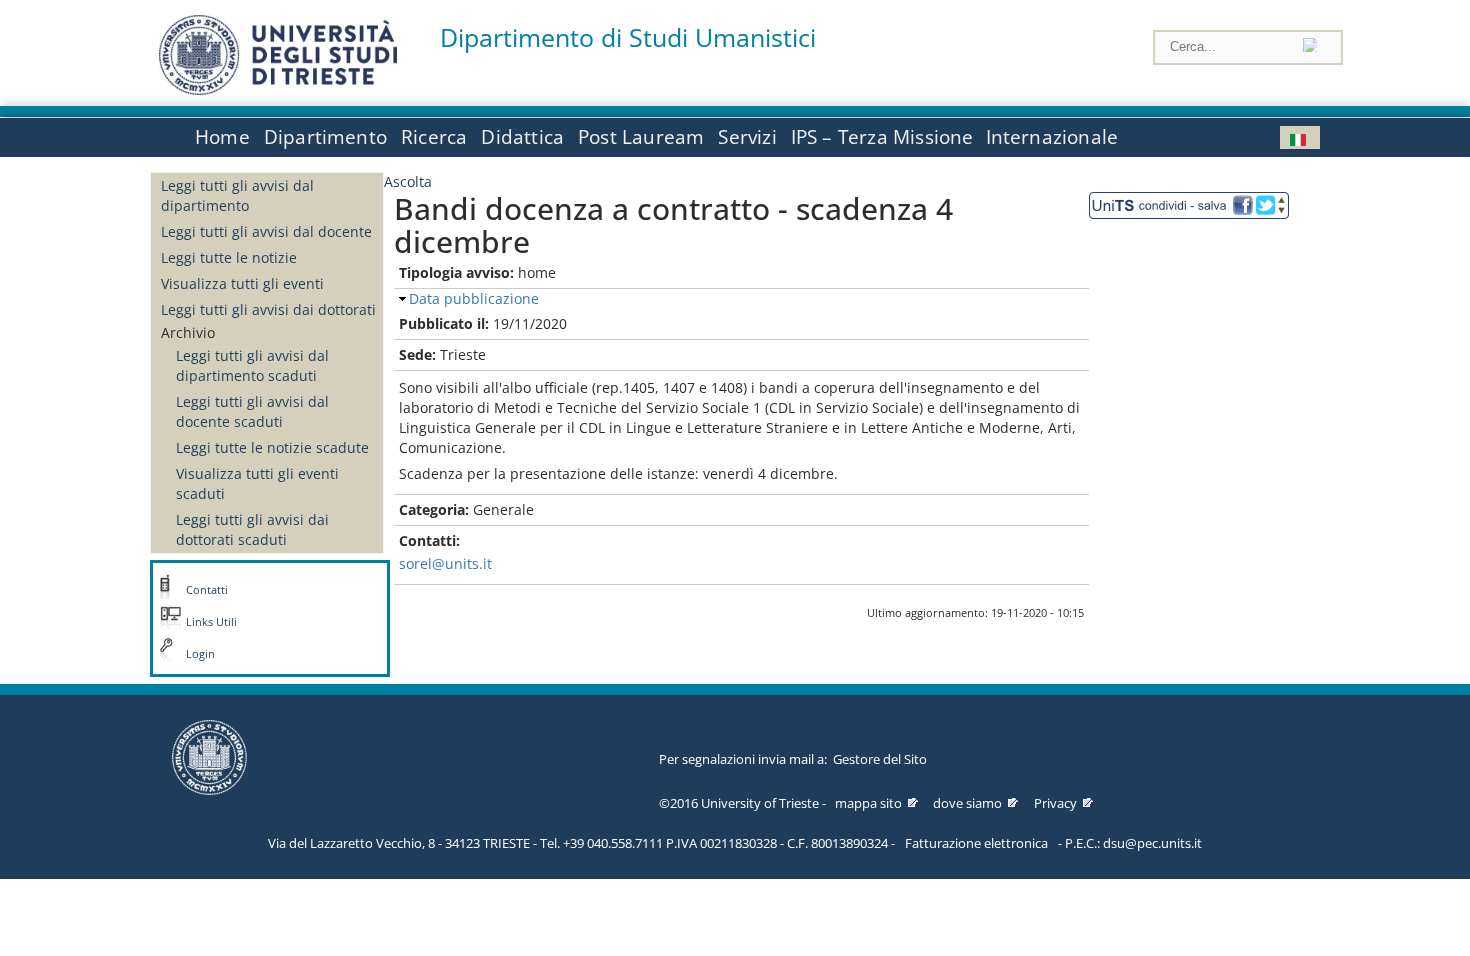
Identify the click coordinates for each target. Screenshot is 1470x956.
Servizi (747, 137)
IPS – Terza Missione (882, 137)
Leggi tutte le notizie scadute (272, 447)
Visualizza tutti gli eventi (242, 283)
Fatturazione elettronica (976, 843)
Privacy (1055, 803)
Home (222, 137)
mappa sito (868, 803)
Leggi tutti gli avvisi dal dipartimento (237, 195)
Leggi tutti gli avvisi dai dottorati (268, 309)
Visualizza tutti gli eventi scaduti (257, 483)
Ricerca (434, 137)
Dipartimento (325, 137)
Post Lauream (641, 137)
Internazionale (1052, 137)
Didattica (522, 137)
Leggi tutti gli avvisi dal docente (266, 231)
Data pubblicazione (474, 298)
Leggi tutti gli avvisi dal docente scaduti (252, 411)
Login (200, 654)
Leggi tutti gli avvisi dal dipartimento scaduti (252, 365)
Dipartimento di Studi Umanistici (628, 37)
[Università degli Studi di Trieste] (278, 89)
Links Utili (211, 622)
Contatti (207, 590)
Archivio (188, 332)
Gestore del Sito (880, 759)
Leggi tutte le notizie (229, 257)
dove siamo (967, 803)
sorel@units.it (445, 563)
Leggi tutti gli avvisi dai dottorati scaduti (252, 529)
